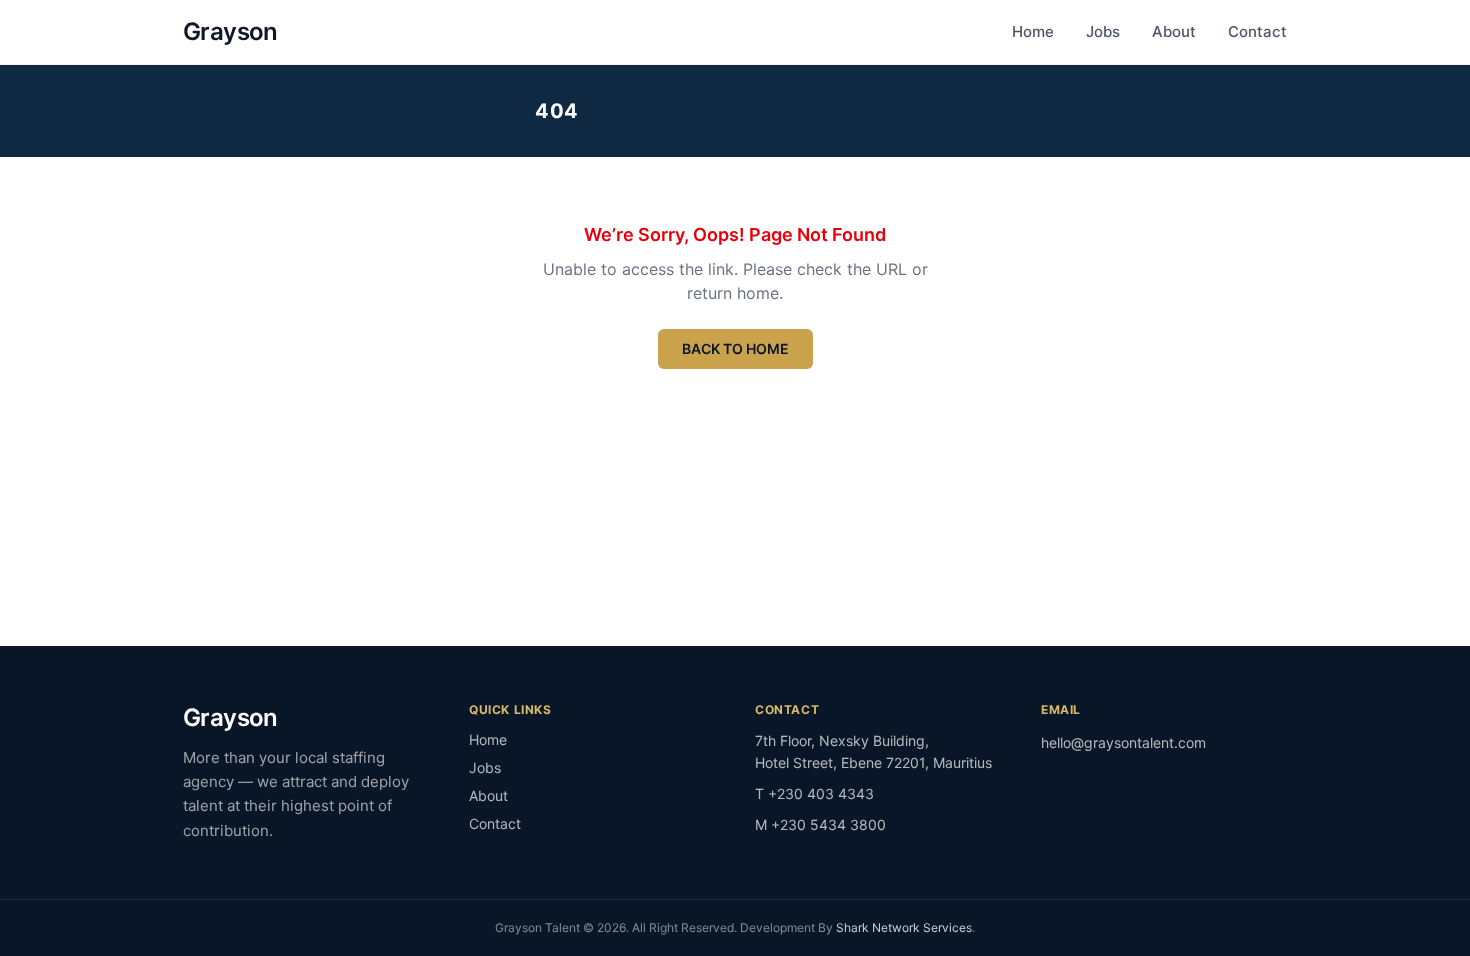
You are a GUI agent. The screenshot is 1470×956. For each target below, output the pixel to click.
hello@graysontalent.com (1123, 742)
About (1174, 31)
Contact (1257, 31)
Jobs (1103, 31)
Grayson (230, 31)
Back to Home (735, 348)
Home (1033, 31)
